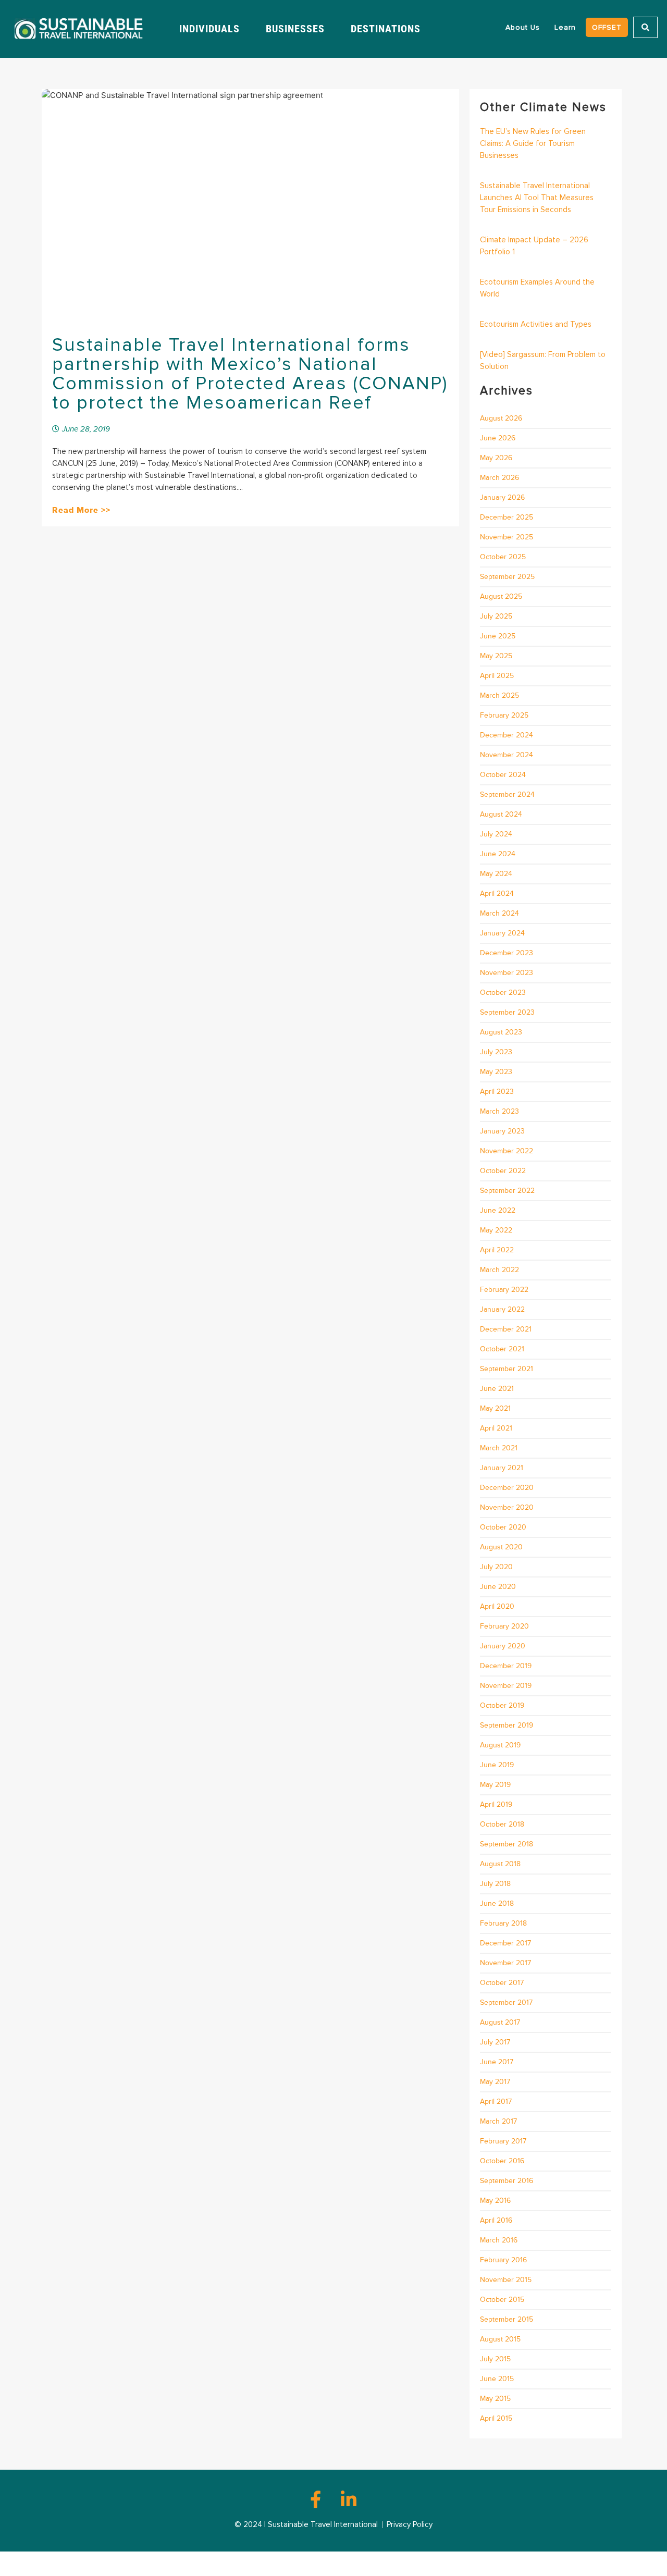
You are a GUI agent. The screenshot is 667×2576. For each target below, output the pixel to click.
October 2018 (502, 1824)
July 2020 (496, 1567)
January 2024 (502, 933)
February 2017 (503, 2141)
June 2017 (497, 2062)
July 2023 (496, 1052)
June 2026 (498, 438)
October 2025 (503, 557)
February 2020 (504, 1626)
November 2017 (505, 1963)
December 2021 (506, 1329)
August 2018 (500, 1864)
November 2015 (506, 2280)
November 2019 (506, 1686)
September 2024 (507, 794)
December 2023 (507, 953)
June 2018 (497, 1903)
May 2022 (496, 1230)
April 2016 (496, 2220)
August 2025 (501, 596)
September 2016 (507, 2181)
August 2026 (501, 418)
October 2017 (502, 1983)
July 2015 (495, 2359)
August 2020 (501, 1547)
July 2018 (495, 1884)
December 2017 (505, 1943)
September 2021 (507, 1369)
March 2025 (499, 695)
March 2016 (499, 2240)
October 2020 (503, 1527)
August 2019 (500, 1745)
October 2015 (502, 2300)
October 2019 (502, 1705)
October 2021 (502, 1349)
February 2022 (504, 1290)
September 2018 (507, 1844)
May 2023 (496, 1072)
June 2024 (498, 854)
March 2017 (498, 2121)
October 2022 (503, 1171)
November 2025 (507, 537)
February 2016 (503, 2260)
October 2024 (503, 775)
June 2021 (497, 1389)
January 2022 (502, 1309)
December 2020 (507, 1488)
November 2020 (507, 1507)
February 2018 (503, 1923)
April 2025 (497, 676)
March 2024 (499, 913)
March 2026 (499, 478)
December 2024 (507, 735)
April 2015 (496, 2418)
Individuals (209, 29)
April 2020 (497, 1606)
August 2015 (500, 2339)
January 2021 (502, 1468)
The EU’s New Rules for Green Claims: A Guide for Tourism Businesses (533, 143)
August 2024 (501, 814)
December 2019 (506, 1666)
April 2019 (496, 1804)
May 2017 (495, 2082)
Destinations (386, 29)
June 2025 (498, 636)
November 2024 (507, 755)
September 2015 (507, 2319)
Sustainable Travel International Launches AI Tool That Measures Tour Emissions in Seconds (537, 198)
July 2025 (496, 616)
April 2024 (497, 893)
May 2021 (495, 1408)
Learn (565, 27)
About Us (523, 27)
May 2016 (495, 2201)
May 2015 (495, 2399)
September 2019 (507, 1725)
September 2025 (507, 577)
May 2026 (496, 458)
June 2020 (498, 1587)
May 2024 (496, 874)
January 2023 (502, 1131)
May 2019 (495, 1785)
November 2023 (507, 973)
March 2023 (499, 1111)
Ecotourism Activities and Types (536, 324)
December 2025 (507, 517)
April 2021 (496, 1428)
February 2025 (504, 715)
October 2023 (503, 993)
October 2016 (502, 2161)
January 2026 (502, 497)
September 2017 (506, 2002)
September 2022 (507, 1191)
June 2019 (497, 1765)
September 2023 (507, 1012)
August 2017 (500, 2022)
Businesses (295, 29)
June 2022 (498, 1210)
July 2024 (496, 834)
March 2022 (499, 1270)
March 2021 (499, 1448)
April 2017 (496, 2102)
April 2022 (497, 1250)
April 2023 (497, 1092)
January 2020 (503, 1646)
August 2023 (501, 1032)
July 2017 (495, 2042)
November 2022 (507, 1151)
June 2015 (497, 2379)
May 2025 (496, 656)
